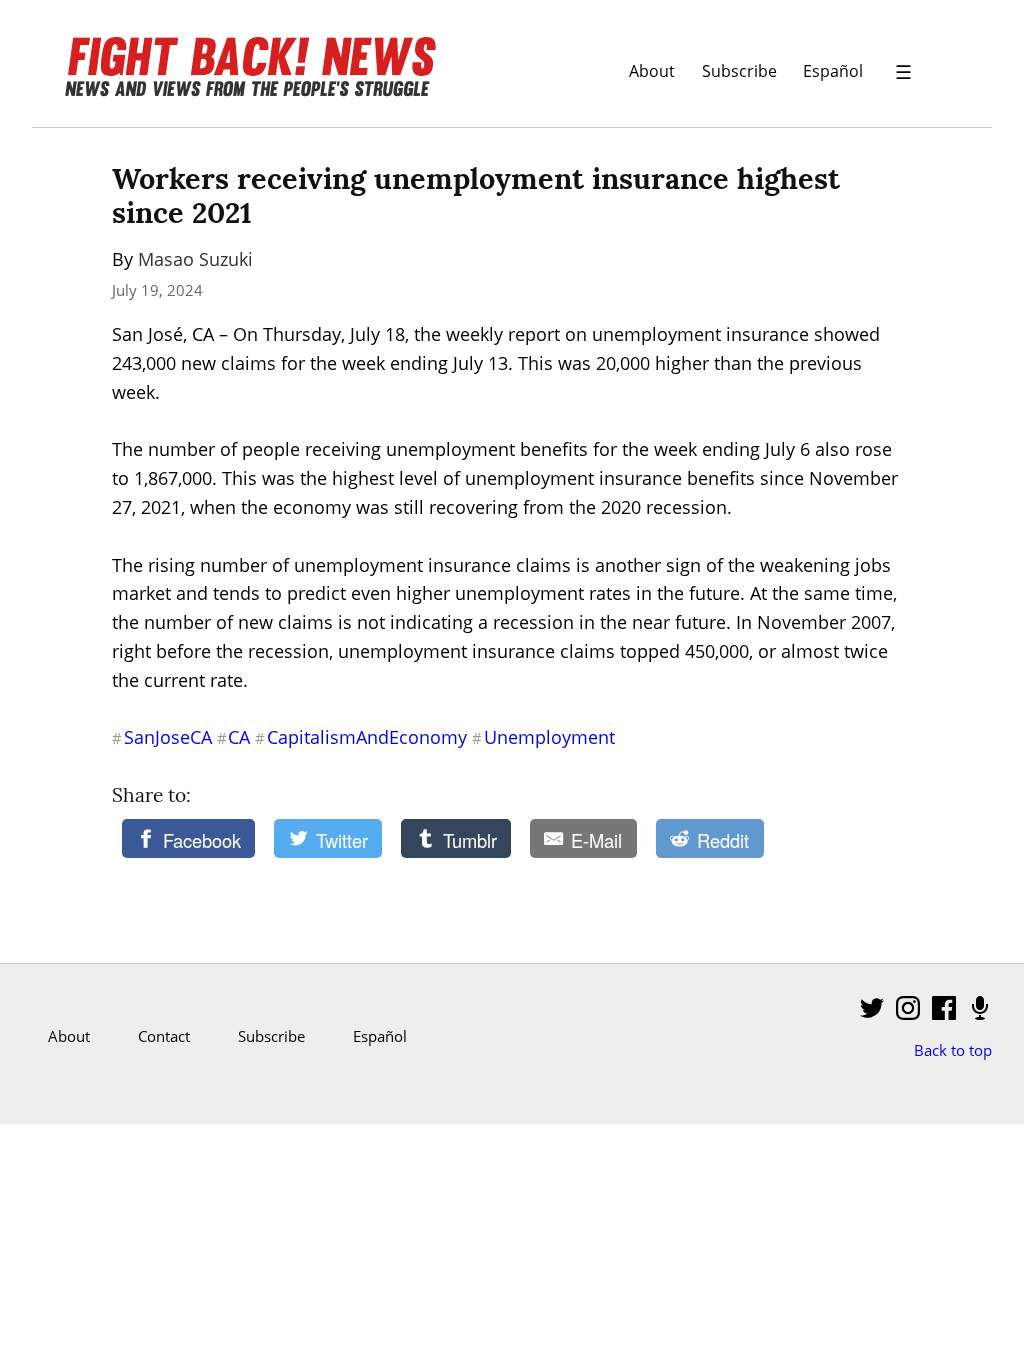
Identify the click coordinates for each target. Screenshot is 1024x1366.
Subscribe (739, 70)
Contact (164, 1036)
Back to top (953, 1050)
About (652, 70)
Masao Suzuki (195, 259)
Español (833, 70)
